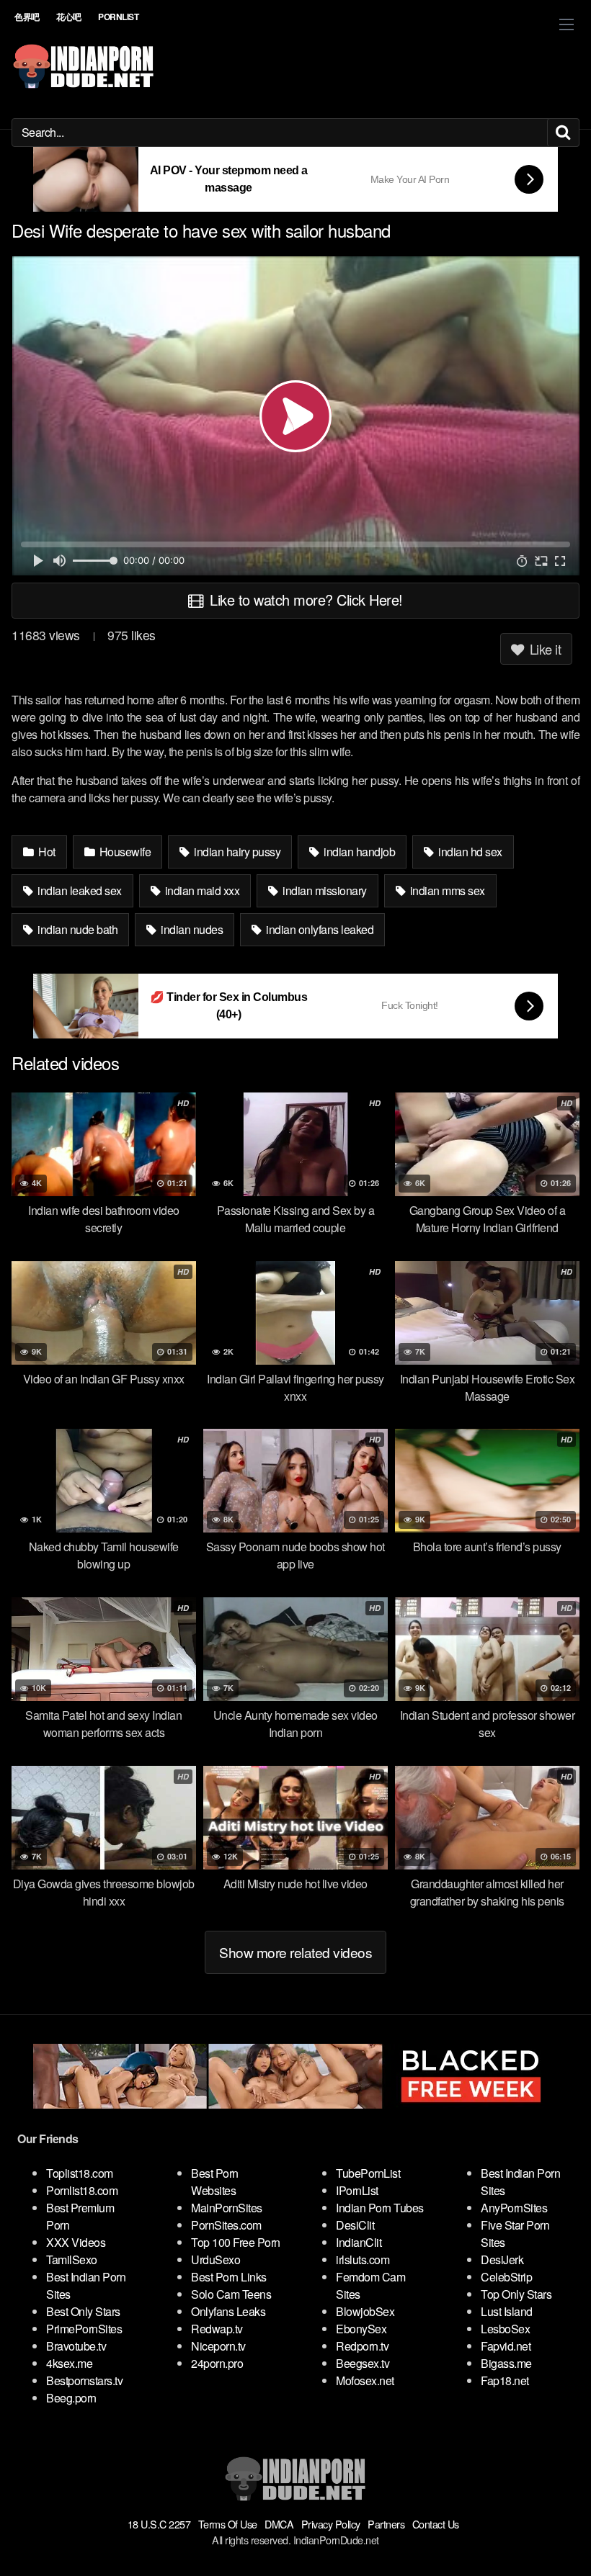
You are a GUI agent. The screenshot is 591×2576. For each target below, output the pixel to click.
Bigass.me (506, 2363)
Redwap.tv (217, 2329)
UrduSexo (215, 2259)
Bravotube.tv (76, 2346)
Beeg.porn (71, 2398)
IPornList (357, 2190)
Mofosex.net (365, 2380)
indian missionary (324, 890)
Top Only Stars (516, 2294)
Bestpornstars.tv (84, 2380)
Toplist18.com (80, 2173)
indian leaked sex (79, 890)
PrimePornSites (84, 2329)
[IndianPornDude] (84, 66)
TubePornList (368, 2173)
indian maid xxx (201, 890)
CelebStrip (506, 2277)
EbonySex (361, 2329)
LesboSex (505, 2329)
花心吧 (69, 17)
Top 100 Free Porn (236, 2242)
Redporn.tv (362, 2346)
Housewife (124, 852)
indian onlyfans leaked (319, 929)
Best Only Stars (83, 2311)
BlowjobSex (365, 2311)
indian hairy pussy (236, 852)
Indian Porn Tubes (380, 2208)
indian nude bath (77, 929)
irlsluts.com (363, 2259)
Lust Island (507, 2311)
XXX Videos (76, 2242)
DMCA (279, 2524)
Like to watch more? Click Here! (305, 600)
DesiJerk (502, 2259)
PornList (118, 17)
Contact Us (436, 2524)
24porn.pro (217, 2363)
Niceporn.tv (218, 2346)
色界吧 (27, 17)
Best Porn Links (229, 2277)
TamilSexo (72, 2259)
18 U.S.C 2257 (159, 2524)
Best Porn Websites (215, 2182)
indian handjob (359, 852)
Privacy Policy (331, 2524)
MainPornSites (227, 2208)
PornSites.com (226, 2225)
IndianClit (359, 2242)
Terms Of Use (228, 2524)
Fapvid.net (506, 2346)
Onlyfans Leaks (228, 2311)
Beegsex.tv (363, 2363)
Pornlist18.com (82, 2190)
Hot (46, 852)
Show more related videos (295, 1952)
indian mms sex (446, 890)
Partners (386, 2524)
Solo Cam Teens (231, 2294)
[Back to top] (551, 2530)
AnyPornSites (514, 2208)
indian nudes (191, 929)
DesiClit (355, 2225)
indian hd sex (469, 852)
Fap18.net (505, 2380)
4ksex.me (69, 2363)
